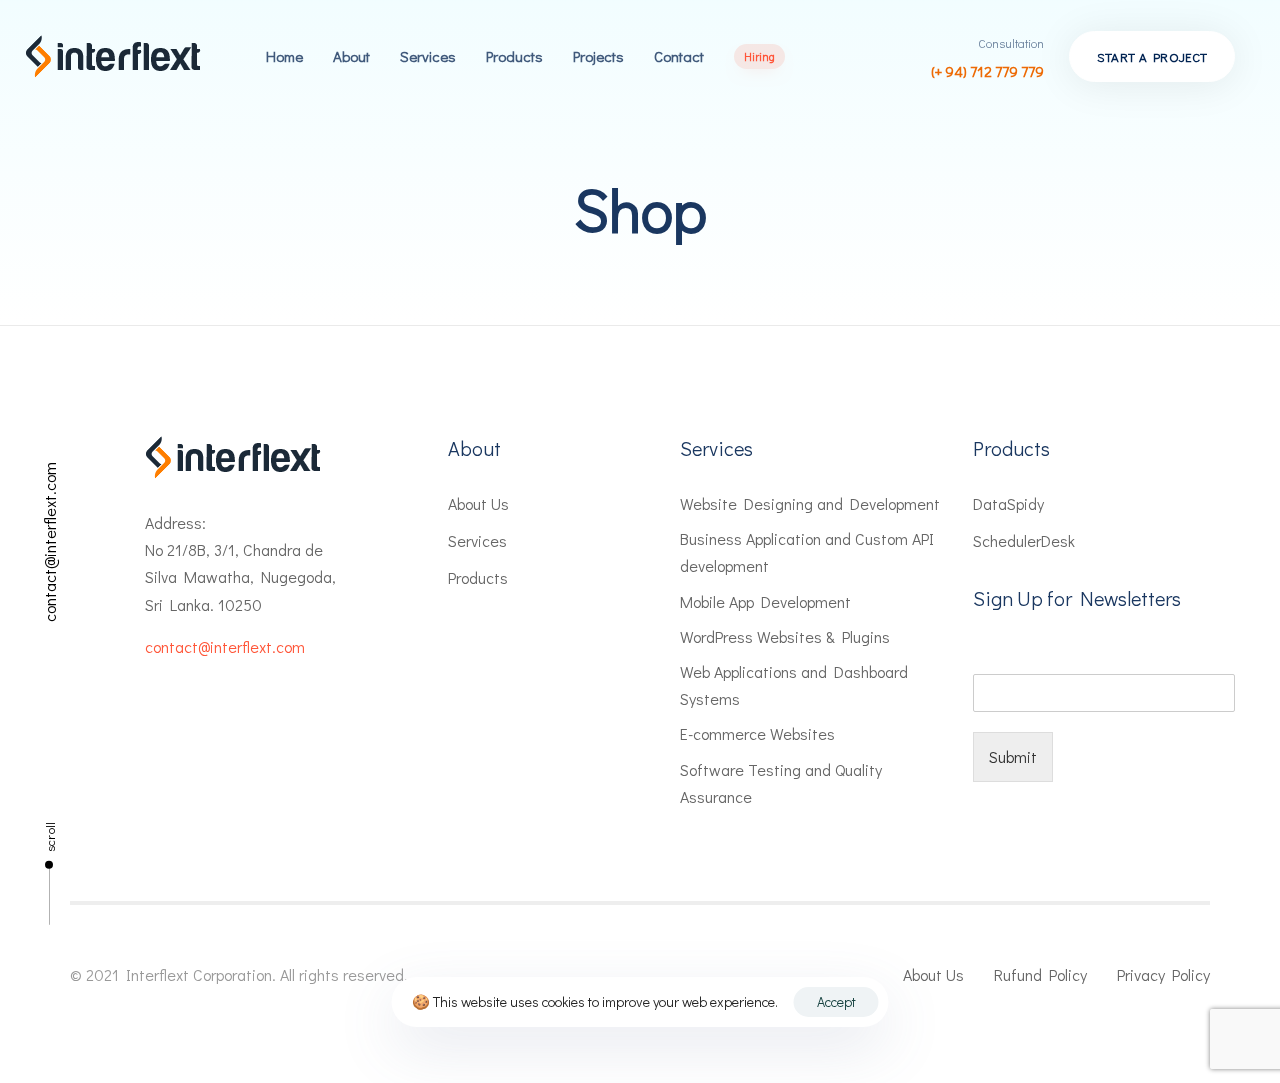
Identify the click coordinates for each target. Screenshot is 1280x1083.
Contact (679, 56)
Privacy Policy (1163, 974)
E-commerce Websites (757, 733)
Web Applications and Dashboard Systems (794, 685)
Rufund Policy (1040, 974)
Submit (1013, 756)
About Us (478, 503)
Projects (598, 56)
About (351, 56)
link (747, 56)
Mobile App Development (765, 601)
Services (428, 56)
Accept (836, 1001)
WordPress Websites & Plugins (785, 636)
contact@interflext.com (49, 542)
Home (284, 56)
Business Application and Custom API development (807, 552)
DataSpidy (1008, 503)
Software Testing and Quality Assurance (781, 783)
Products (514, 56)
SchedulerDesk (1024, 540)
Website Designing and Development (810, 503)
